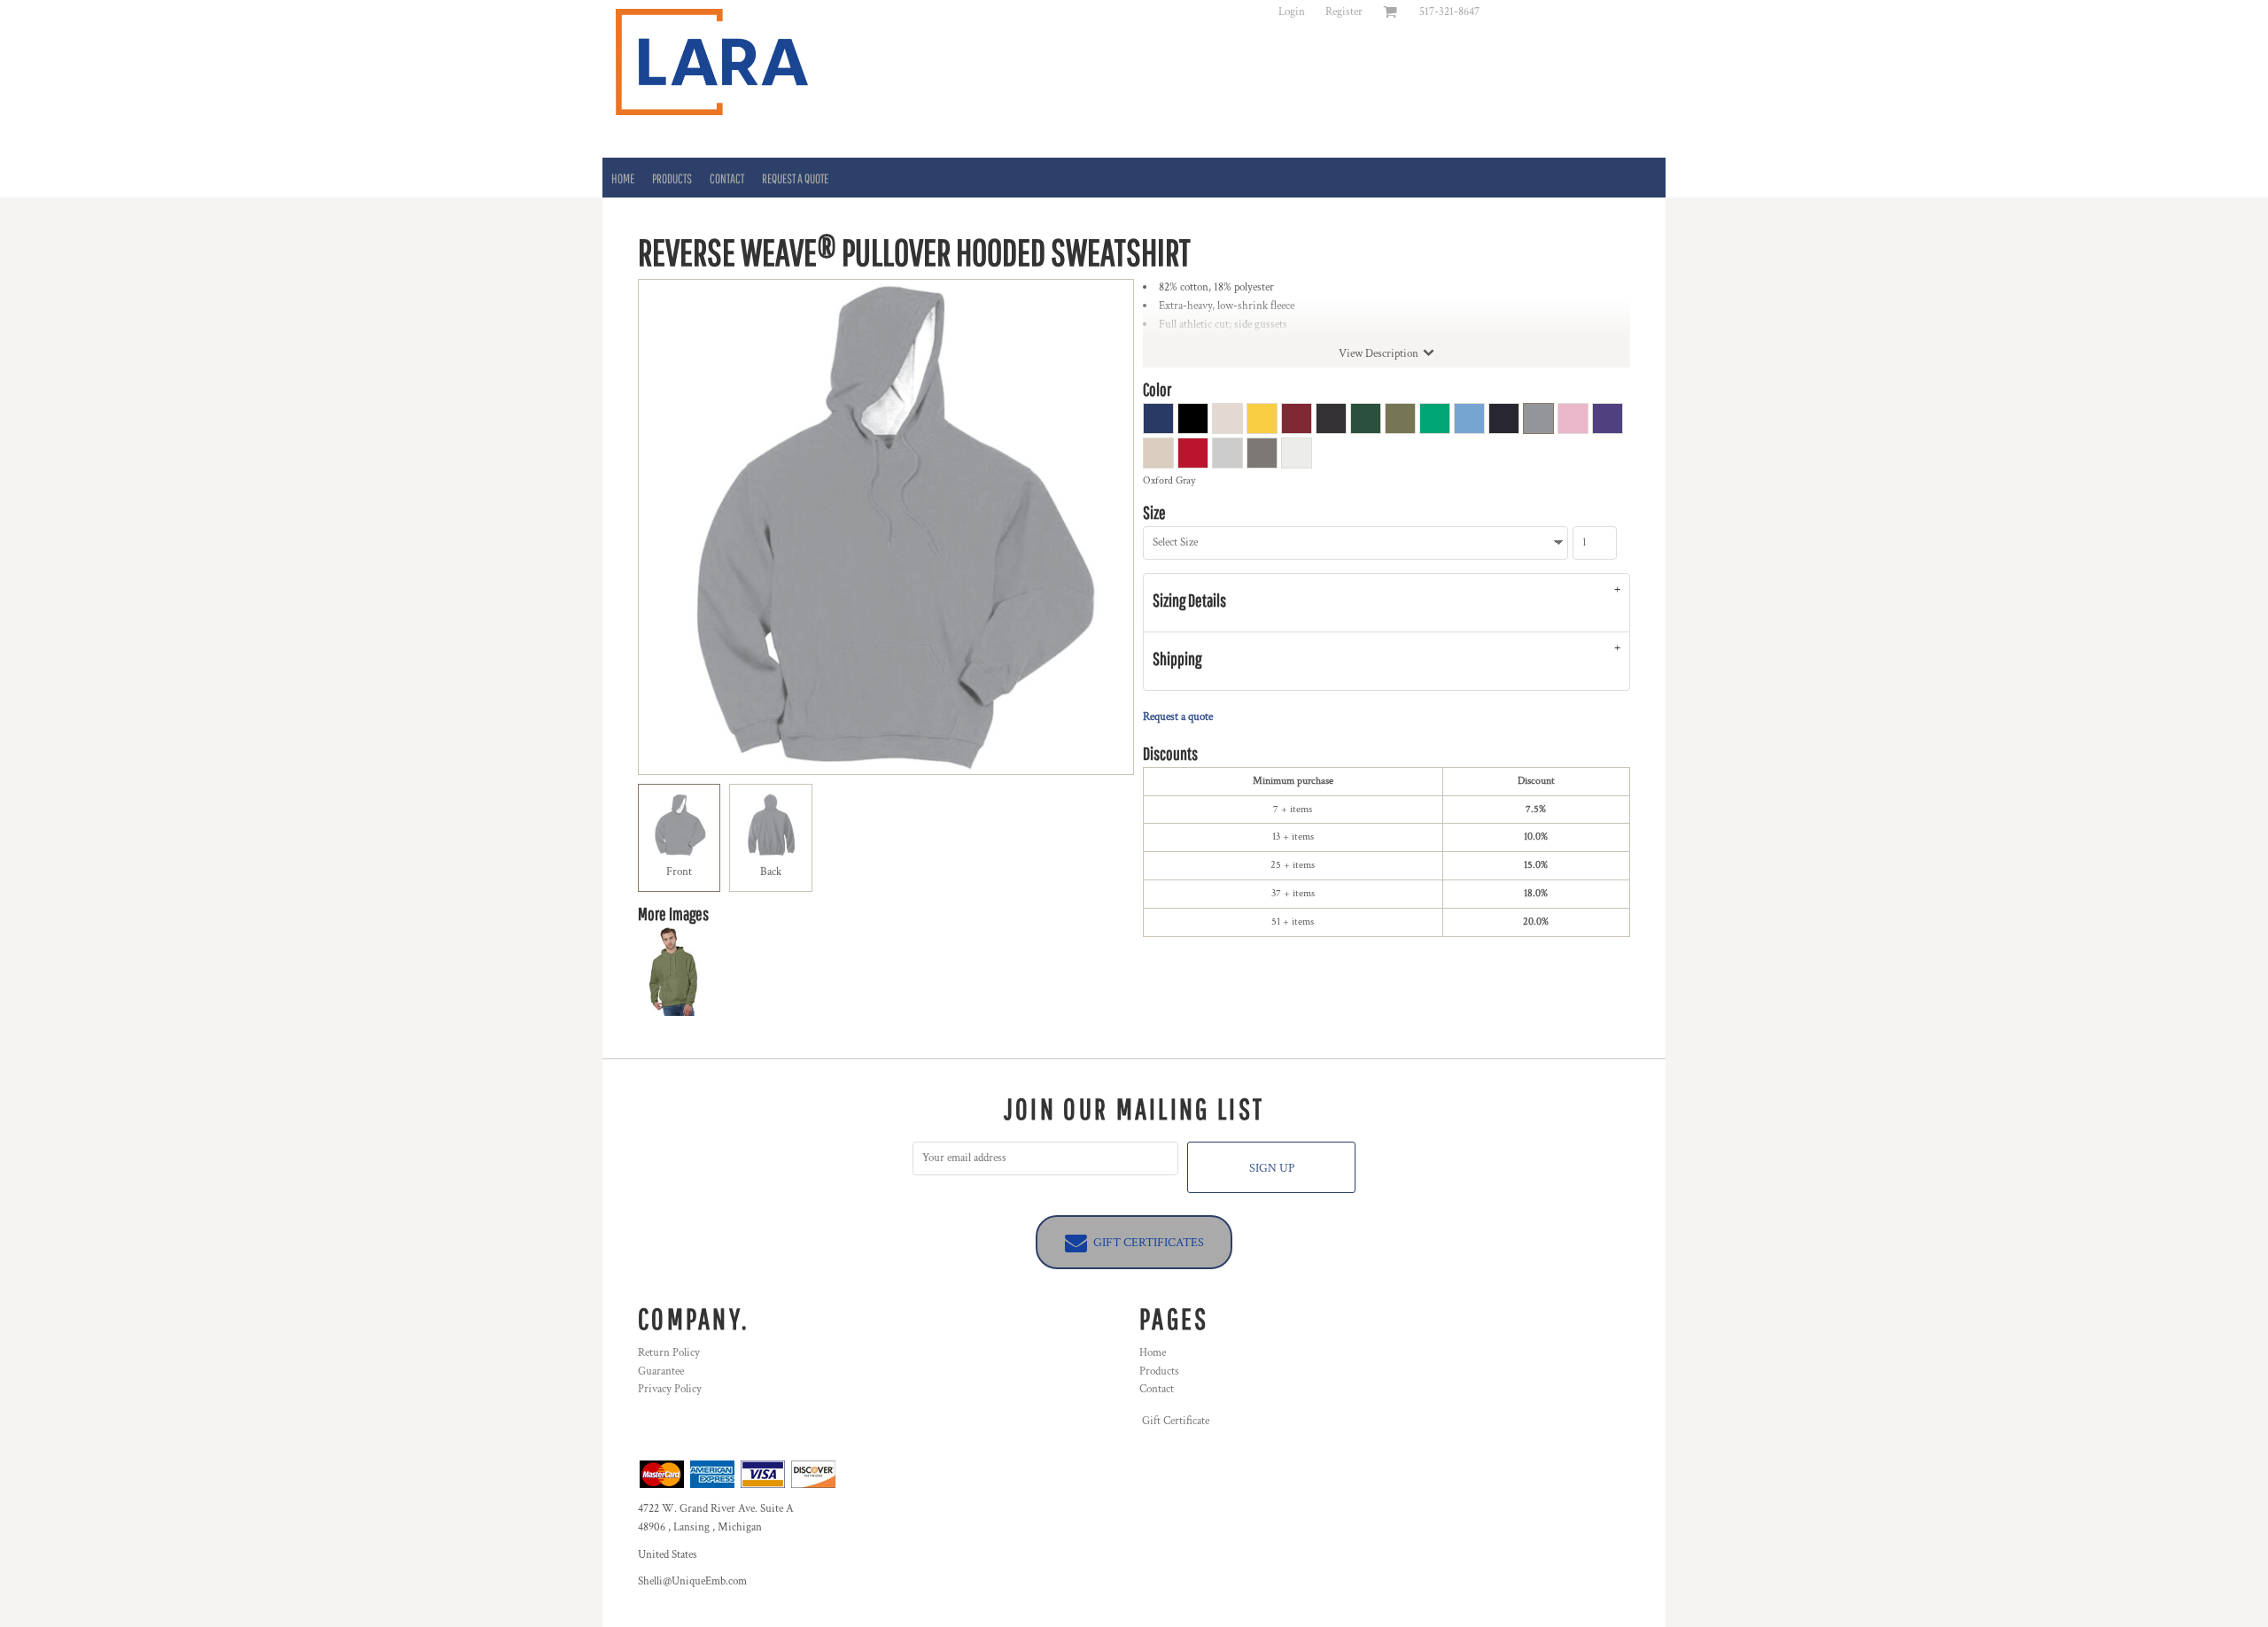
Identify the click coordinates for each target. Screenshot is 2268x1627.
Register (1344, 12)
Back (771, 872)
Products (1159, 1371)
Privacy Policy (670, 1389)
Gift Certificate (1176, 1421)
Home (1153, 1353)
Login (1292, 12)
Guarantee (661, 1371)
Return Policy (669, 1353)
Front (679, 872)
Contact (1157, 1389)
